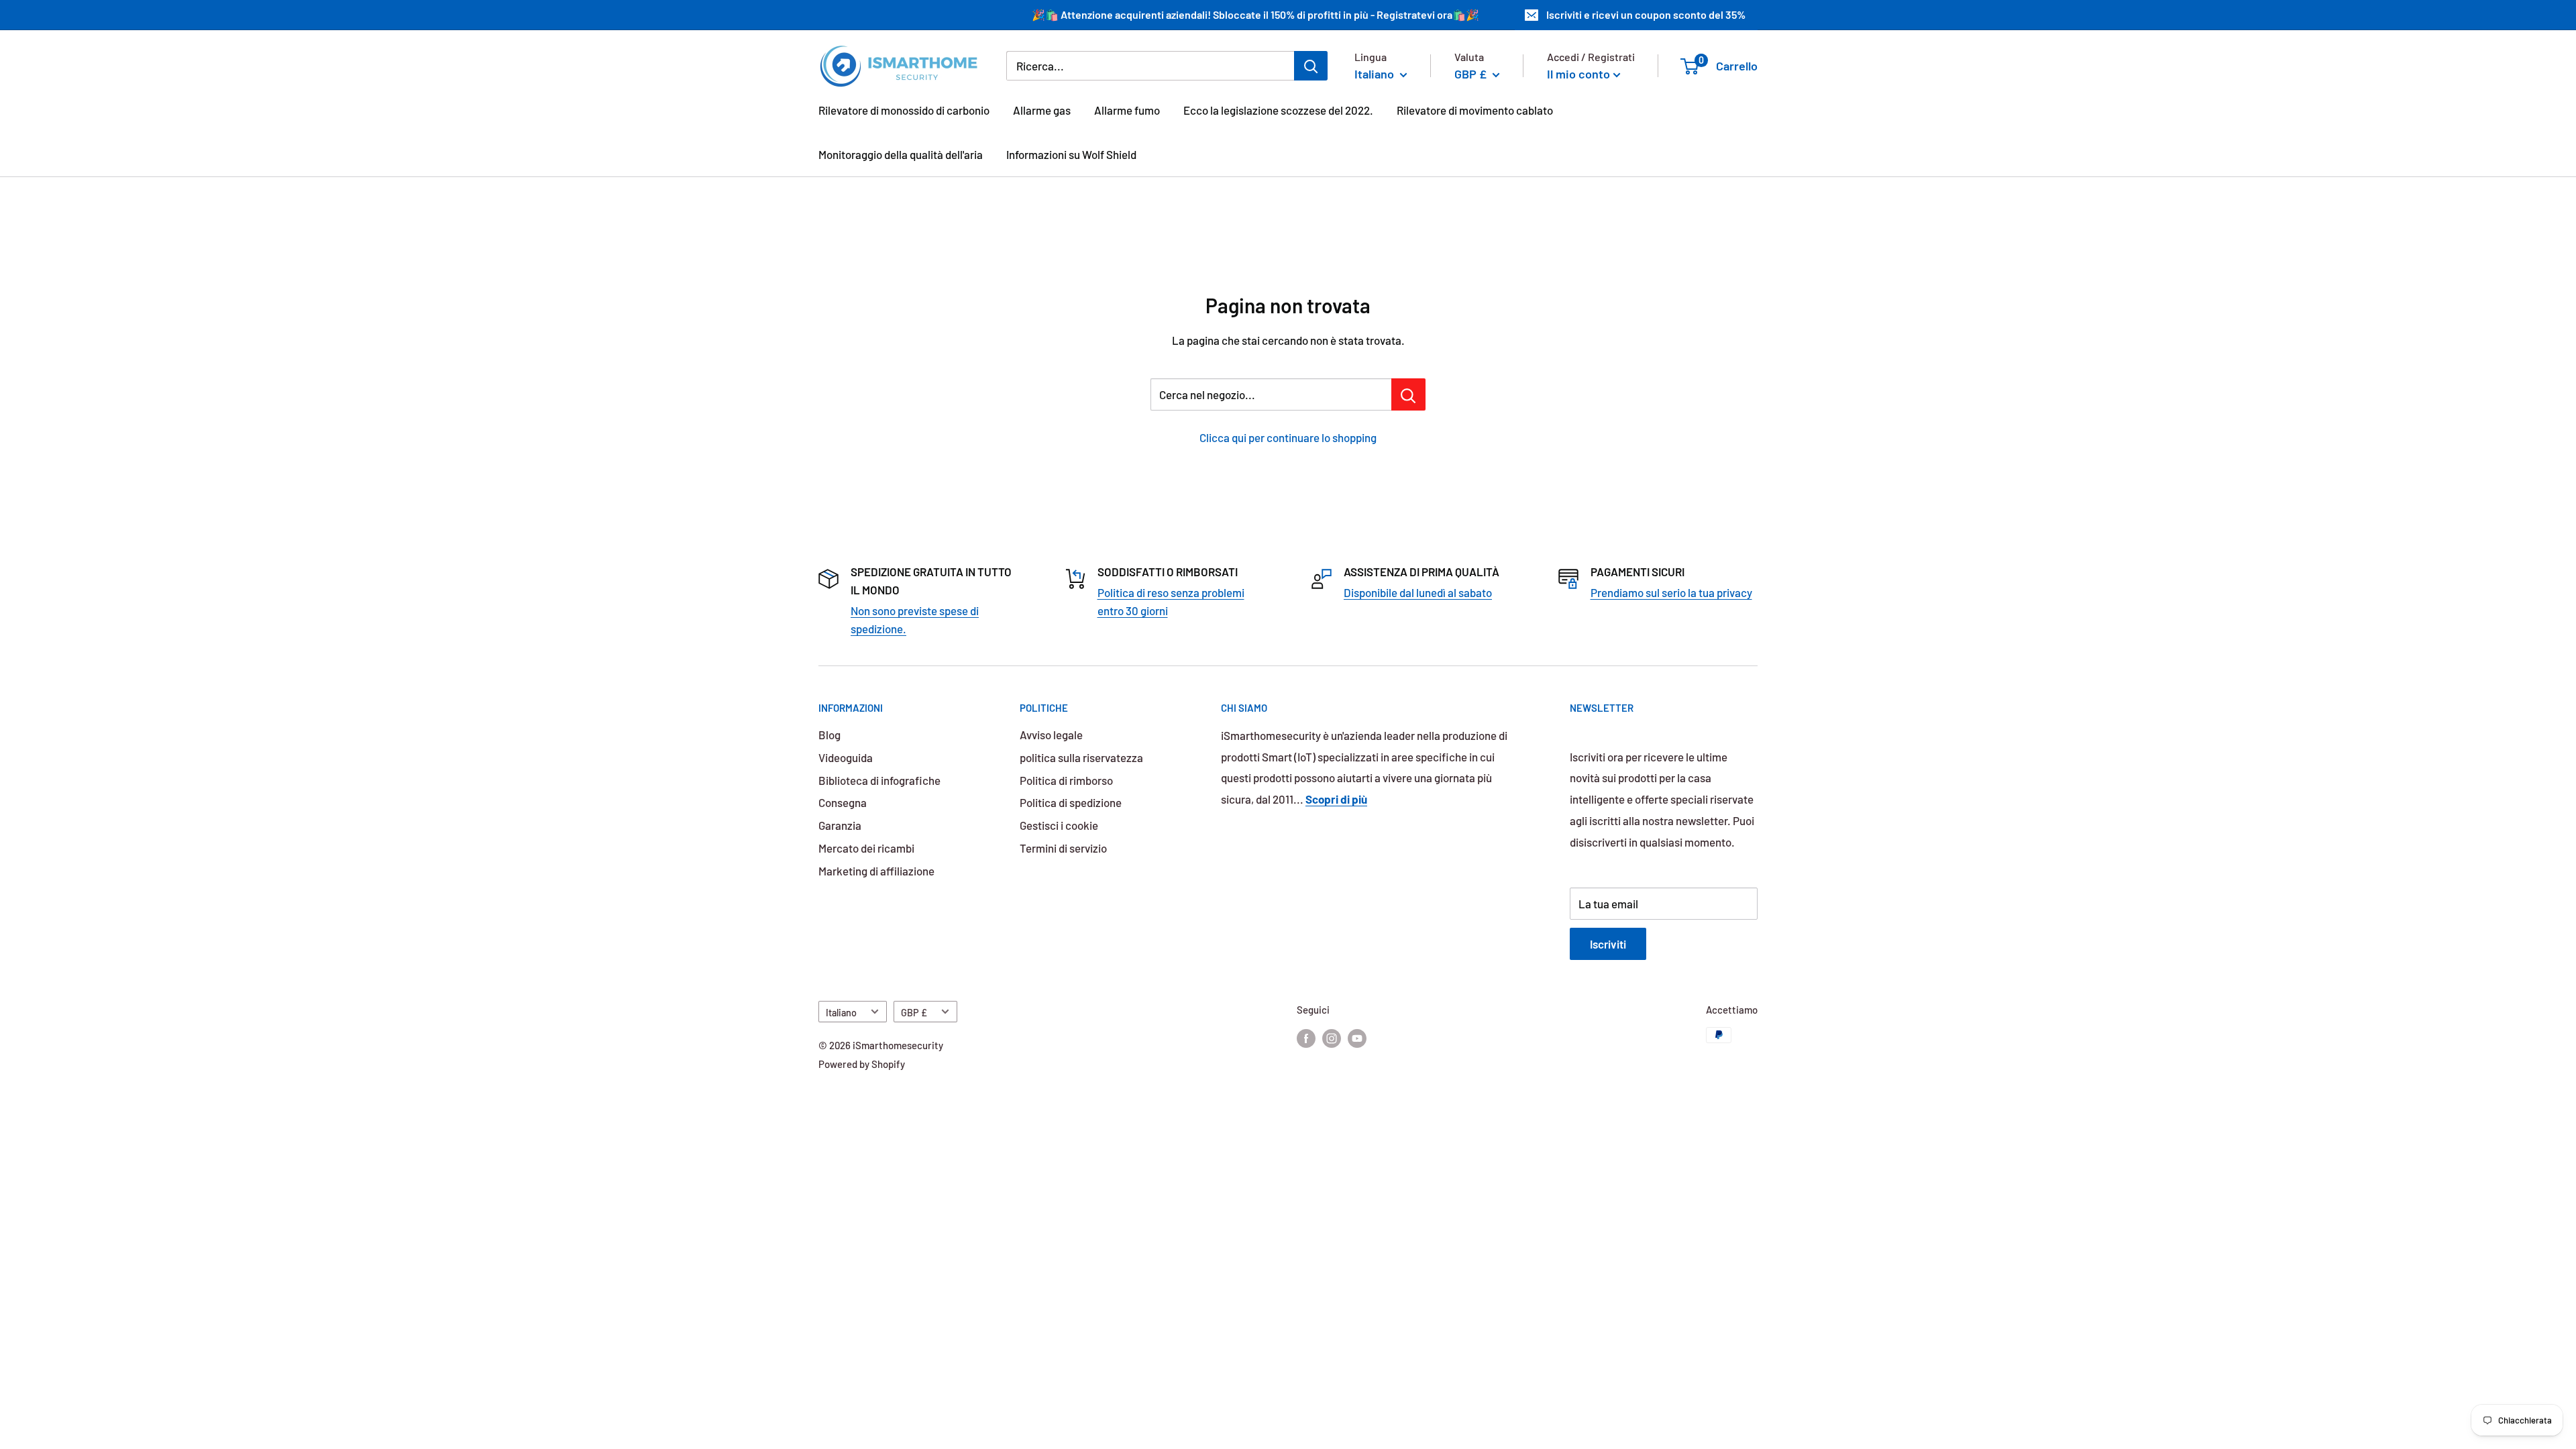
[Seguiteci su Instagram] (1332, 1037)
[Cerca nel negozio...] (1408, 394)
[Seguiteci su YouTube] (1357, 1037)
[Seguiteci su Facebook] (1306, 1037)
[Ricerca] (1311, 66)
